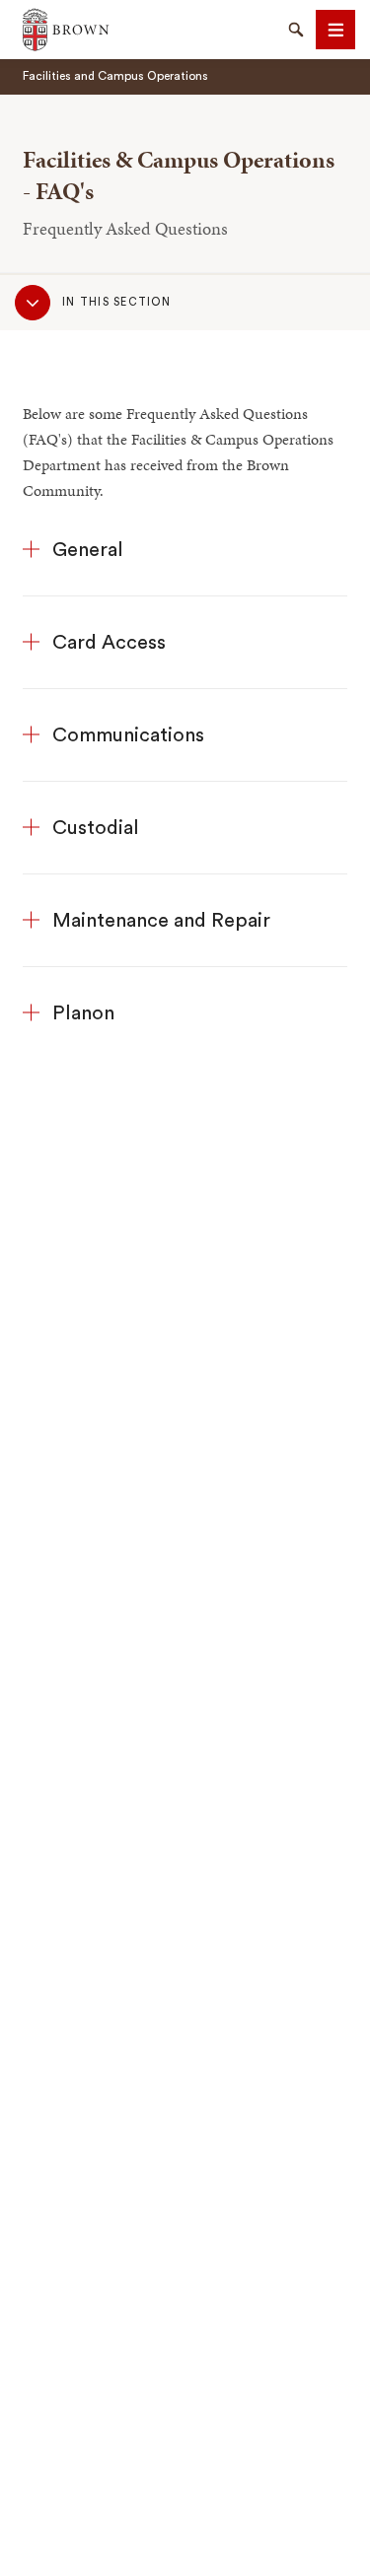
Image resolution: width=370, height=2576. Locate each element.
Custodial (96, 828)
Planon (83, 1013)
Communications (128, 735)
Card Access (109, 643)
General (88, 550)
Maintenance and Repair (161, 921)
